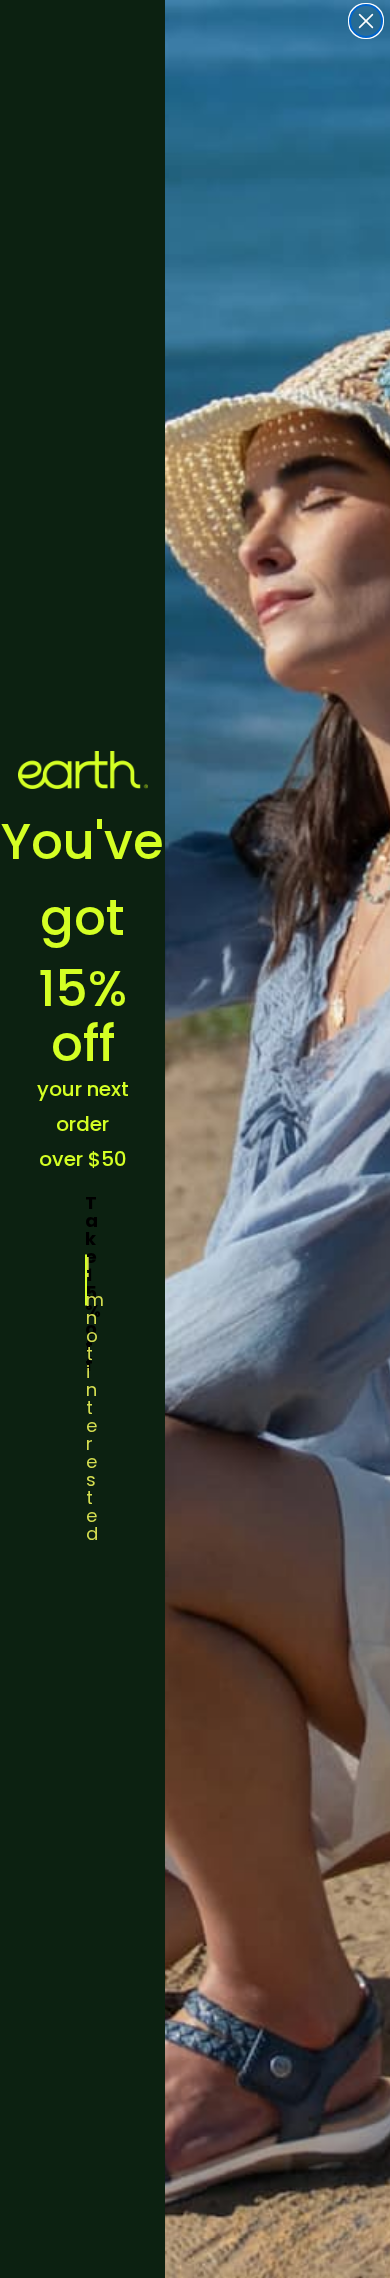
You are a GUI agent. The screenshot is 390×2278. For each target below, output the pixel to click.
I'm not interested (86, 1280)
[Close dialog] (366, 21)
